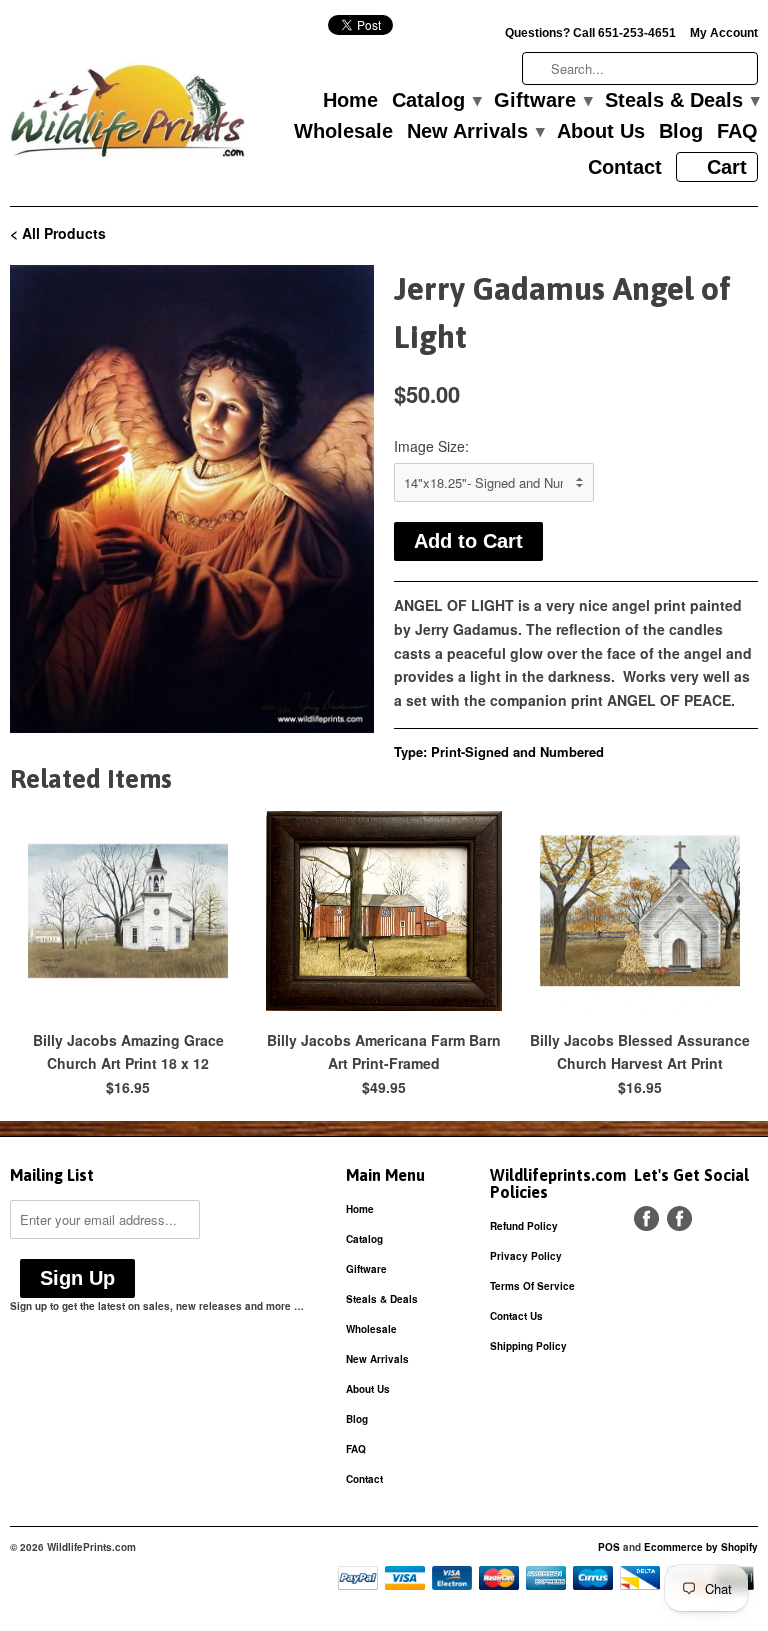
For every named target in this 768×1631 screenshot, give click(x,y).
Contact (625, 168)
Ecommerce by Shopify (701, 1547)
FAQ (737, 132)
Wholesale (343, 132)
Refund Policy (524, 1226)
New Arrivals (475, 132)
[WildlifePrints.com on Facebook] (679, 1218)
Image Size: (431, 446)
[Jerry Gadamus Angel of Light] (192, 499)
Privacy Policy (526, 1256)
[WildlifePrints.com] (128, 115)
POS (609, 1547)
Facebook (646, 1218)
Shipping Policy (528, 1346)
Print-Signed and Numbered (517, 751)
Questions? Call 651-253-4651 (590, 33)
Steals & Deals (681, 101)
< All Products (58, 233)
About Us (601, 132)
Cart (727, 167)
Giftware (542, 101)
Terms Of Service (532, 1286)
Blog (681, 132)
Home (350, 101)
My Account (724, 33)
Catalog (436, 101)
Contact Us (516, 1316)
